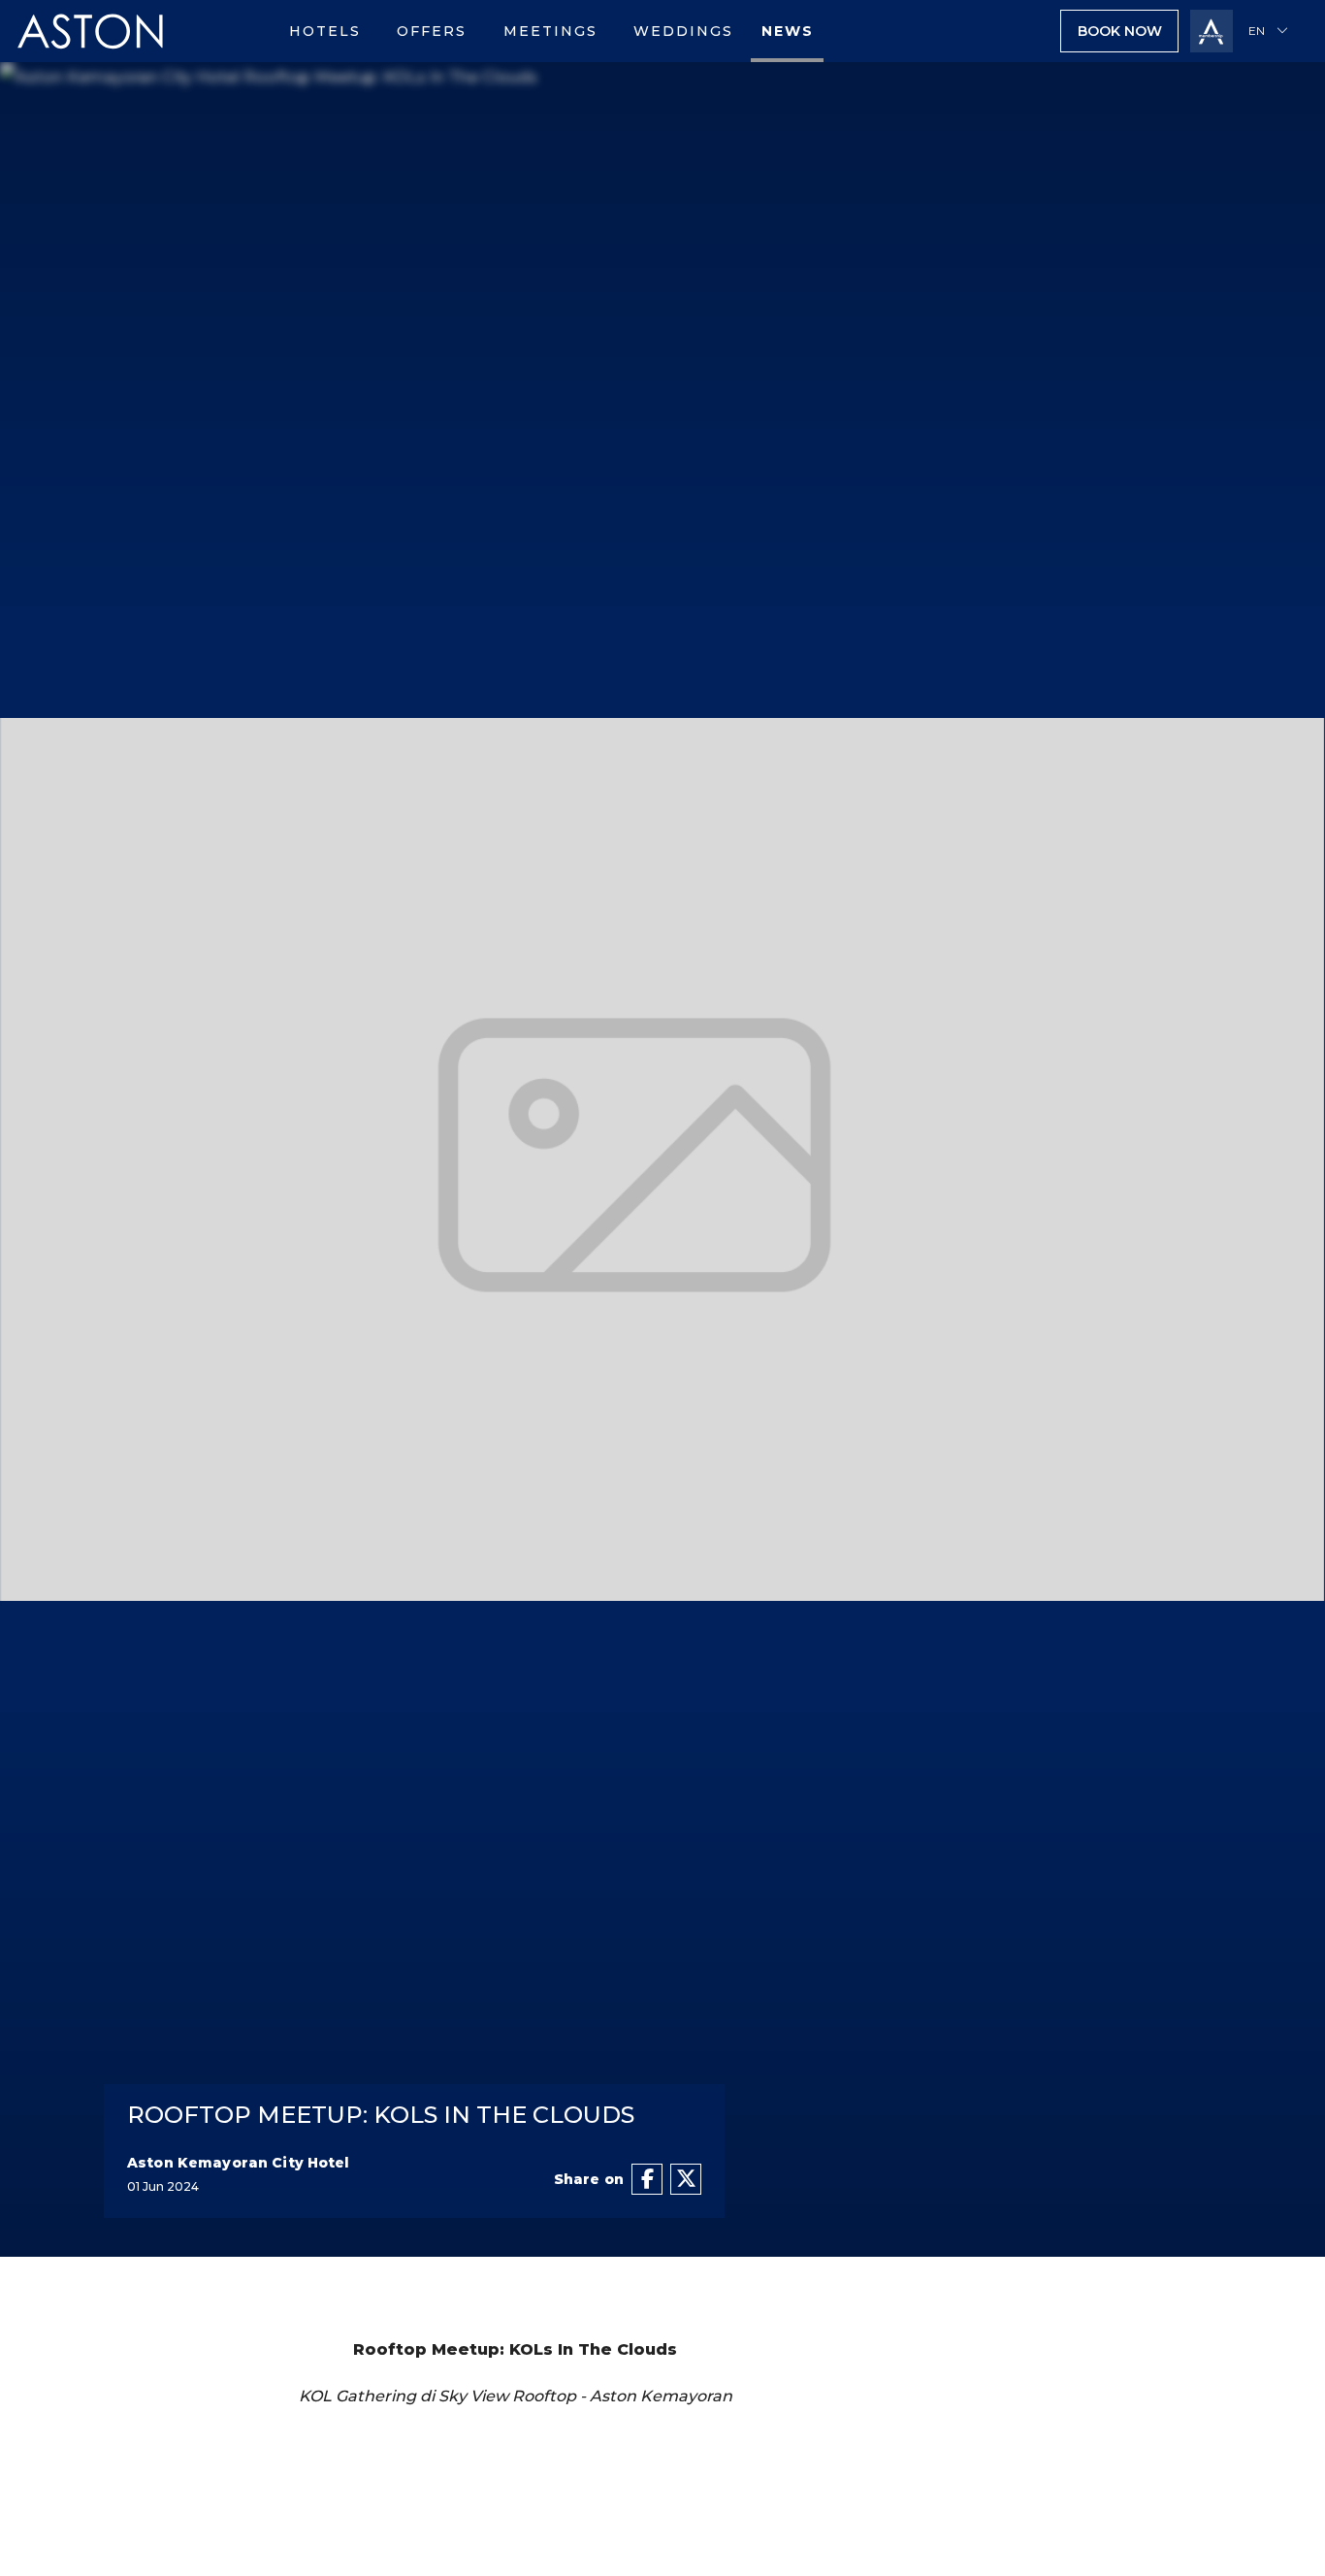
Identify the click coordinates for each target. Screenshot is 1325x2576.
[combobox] (1271, 31)
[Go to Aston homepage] (91, 57)
